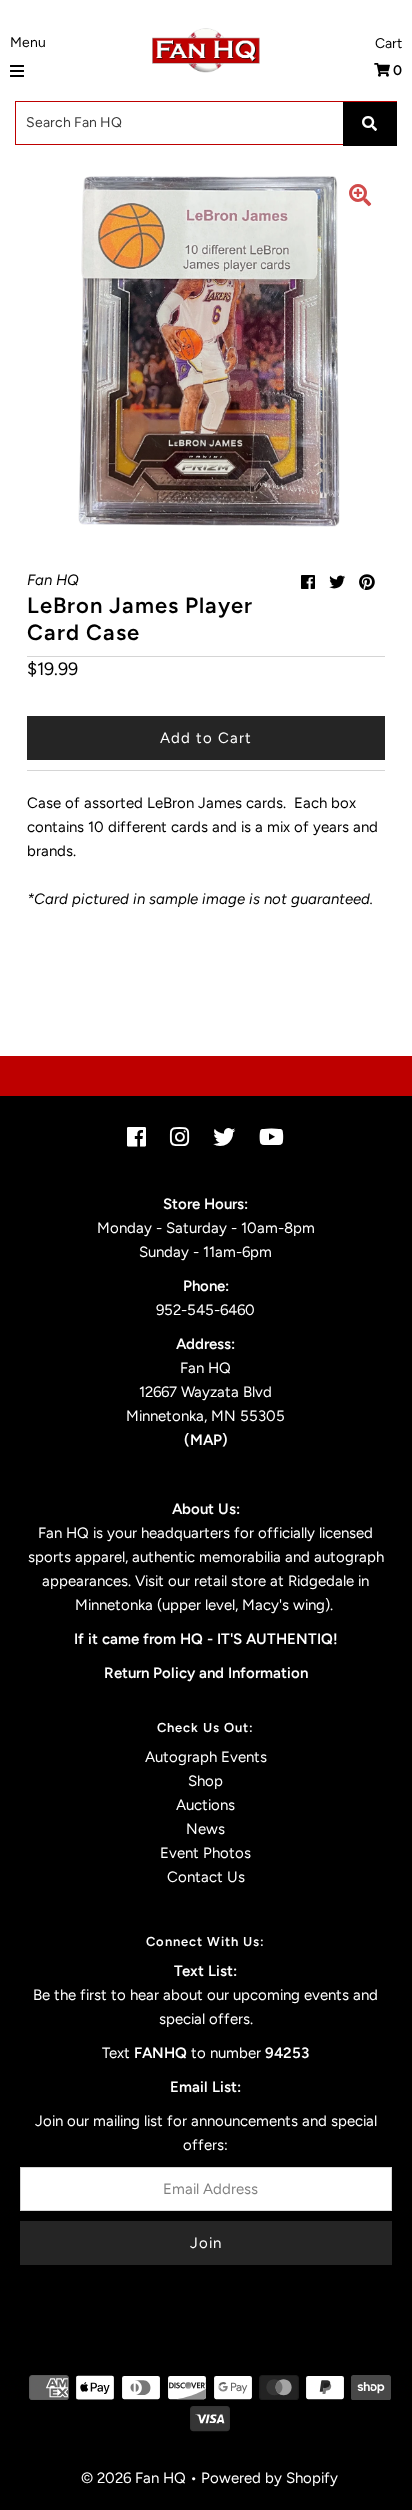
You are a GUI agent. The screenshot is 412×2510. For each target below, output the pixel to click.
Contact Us (206, 1877)
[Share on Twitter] (337, 582)
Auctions (205, 1805)
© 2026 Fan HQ (133, 2478)
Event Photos (205, 1853)
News (205, 1829)
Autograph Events (206, 1757)
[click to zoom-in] (360, 198)
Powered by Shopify (269, 2478)
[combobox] (206, 123)
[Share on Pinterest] (367, 582)
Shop (205, 1781)
